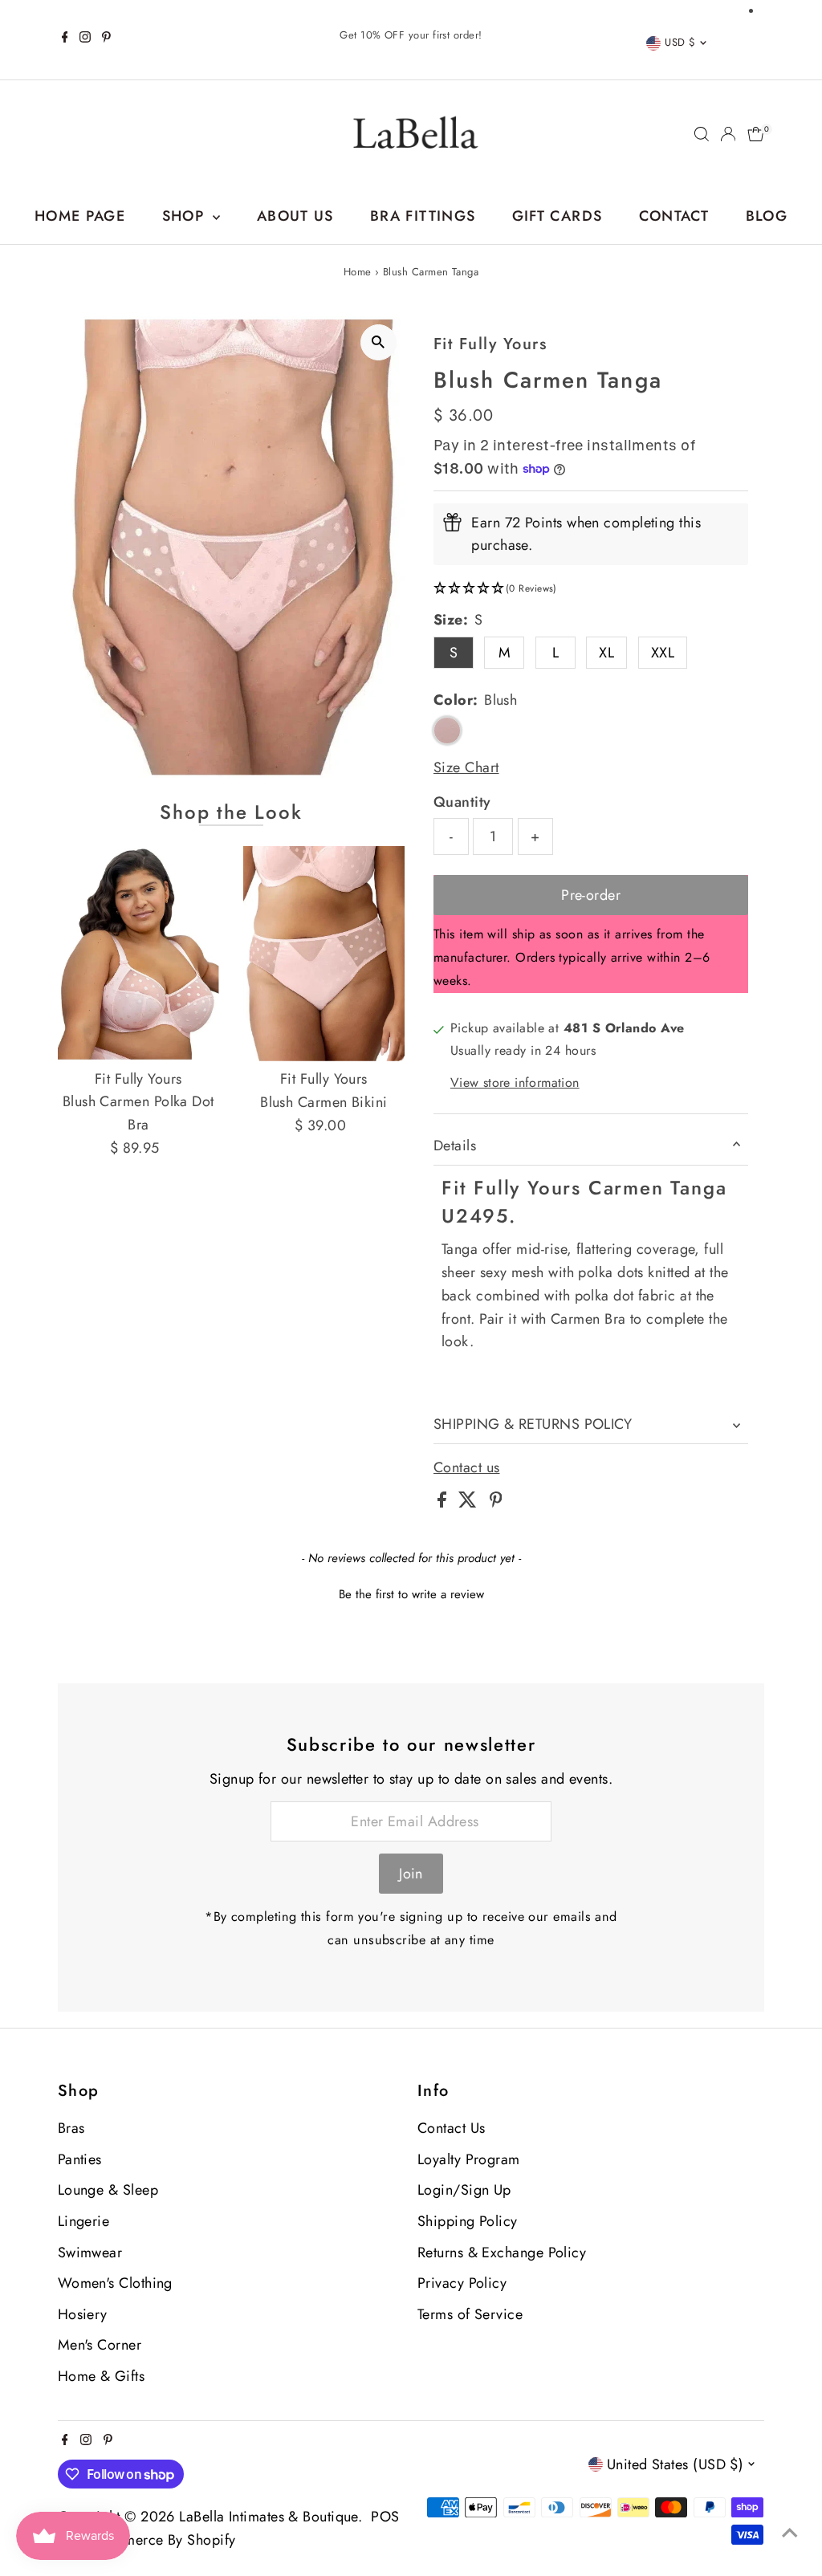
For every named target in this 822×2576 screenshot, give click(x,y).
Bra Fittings (423, 216)
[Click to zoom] (378, 342)
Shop (186, 216)
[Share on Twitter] (470, 1503)
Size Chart (466, 767)
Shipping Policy (468, 2221)
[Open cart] (756, 134)
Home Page (80, 216)
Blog (767, 216)
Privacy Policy (462, 2283)
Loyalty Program (469, 2159)
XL (606, 653)
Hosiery (83, 2314)
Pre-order (591, 895)
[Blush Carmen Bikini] (324, 954)
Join (411, 1874)
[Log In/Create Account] (728, 134)
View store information (515, 1083)
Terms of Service (470, 2314)
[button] (591, 589)
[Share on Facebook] (444, 1503)
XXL (663, 653)
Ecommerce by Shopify (161, 2540)
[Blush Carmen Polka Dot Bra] (138, 954)
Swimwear (90, 2252)
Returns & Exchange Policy (502, 2252)
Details (455, 1146)
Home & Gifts (101, 2376)
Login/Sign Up (464, 2190)
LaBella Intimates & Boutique (269, 2517)
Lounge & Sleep (108, 2190)
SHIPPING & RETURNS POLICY (533, 1424)
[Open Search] (702, 134)
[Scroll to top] (790, 2532)
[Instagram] (85, 39)
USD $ (680, 42)
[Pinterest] (106, 39)
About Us (295, 216)
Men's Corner (100, 2345)
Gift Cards (557, 216)
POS (385, 2517)
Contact (674, 216)
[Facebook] (65, 39)
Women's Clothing (115, 2283)
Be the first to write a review (411, 1595)
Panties (80, 2159)
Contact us (467, 1467)
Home (358, 272)
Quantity (462, 802)
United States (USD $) (675, 2464)
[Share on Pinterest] (496, 1503)
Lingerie (84, 2221)
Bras (71, 2128)
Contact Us (452, 2128)
